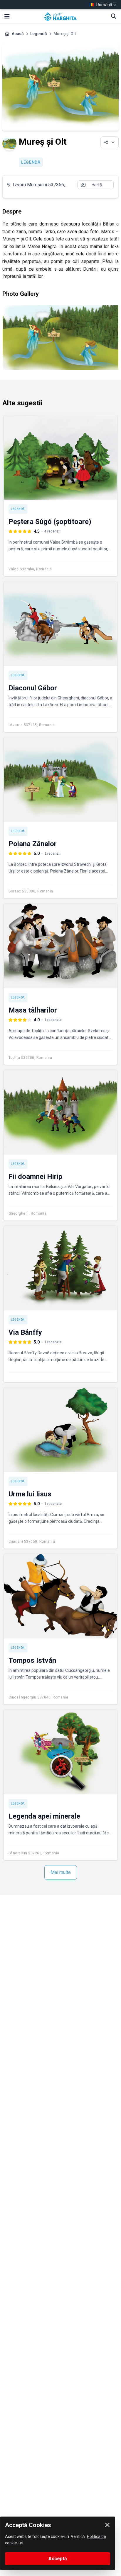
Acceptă (58, 2559)
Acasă (18, 34)
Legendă (39, 34)
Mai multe (61, 1872)
